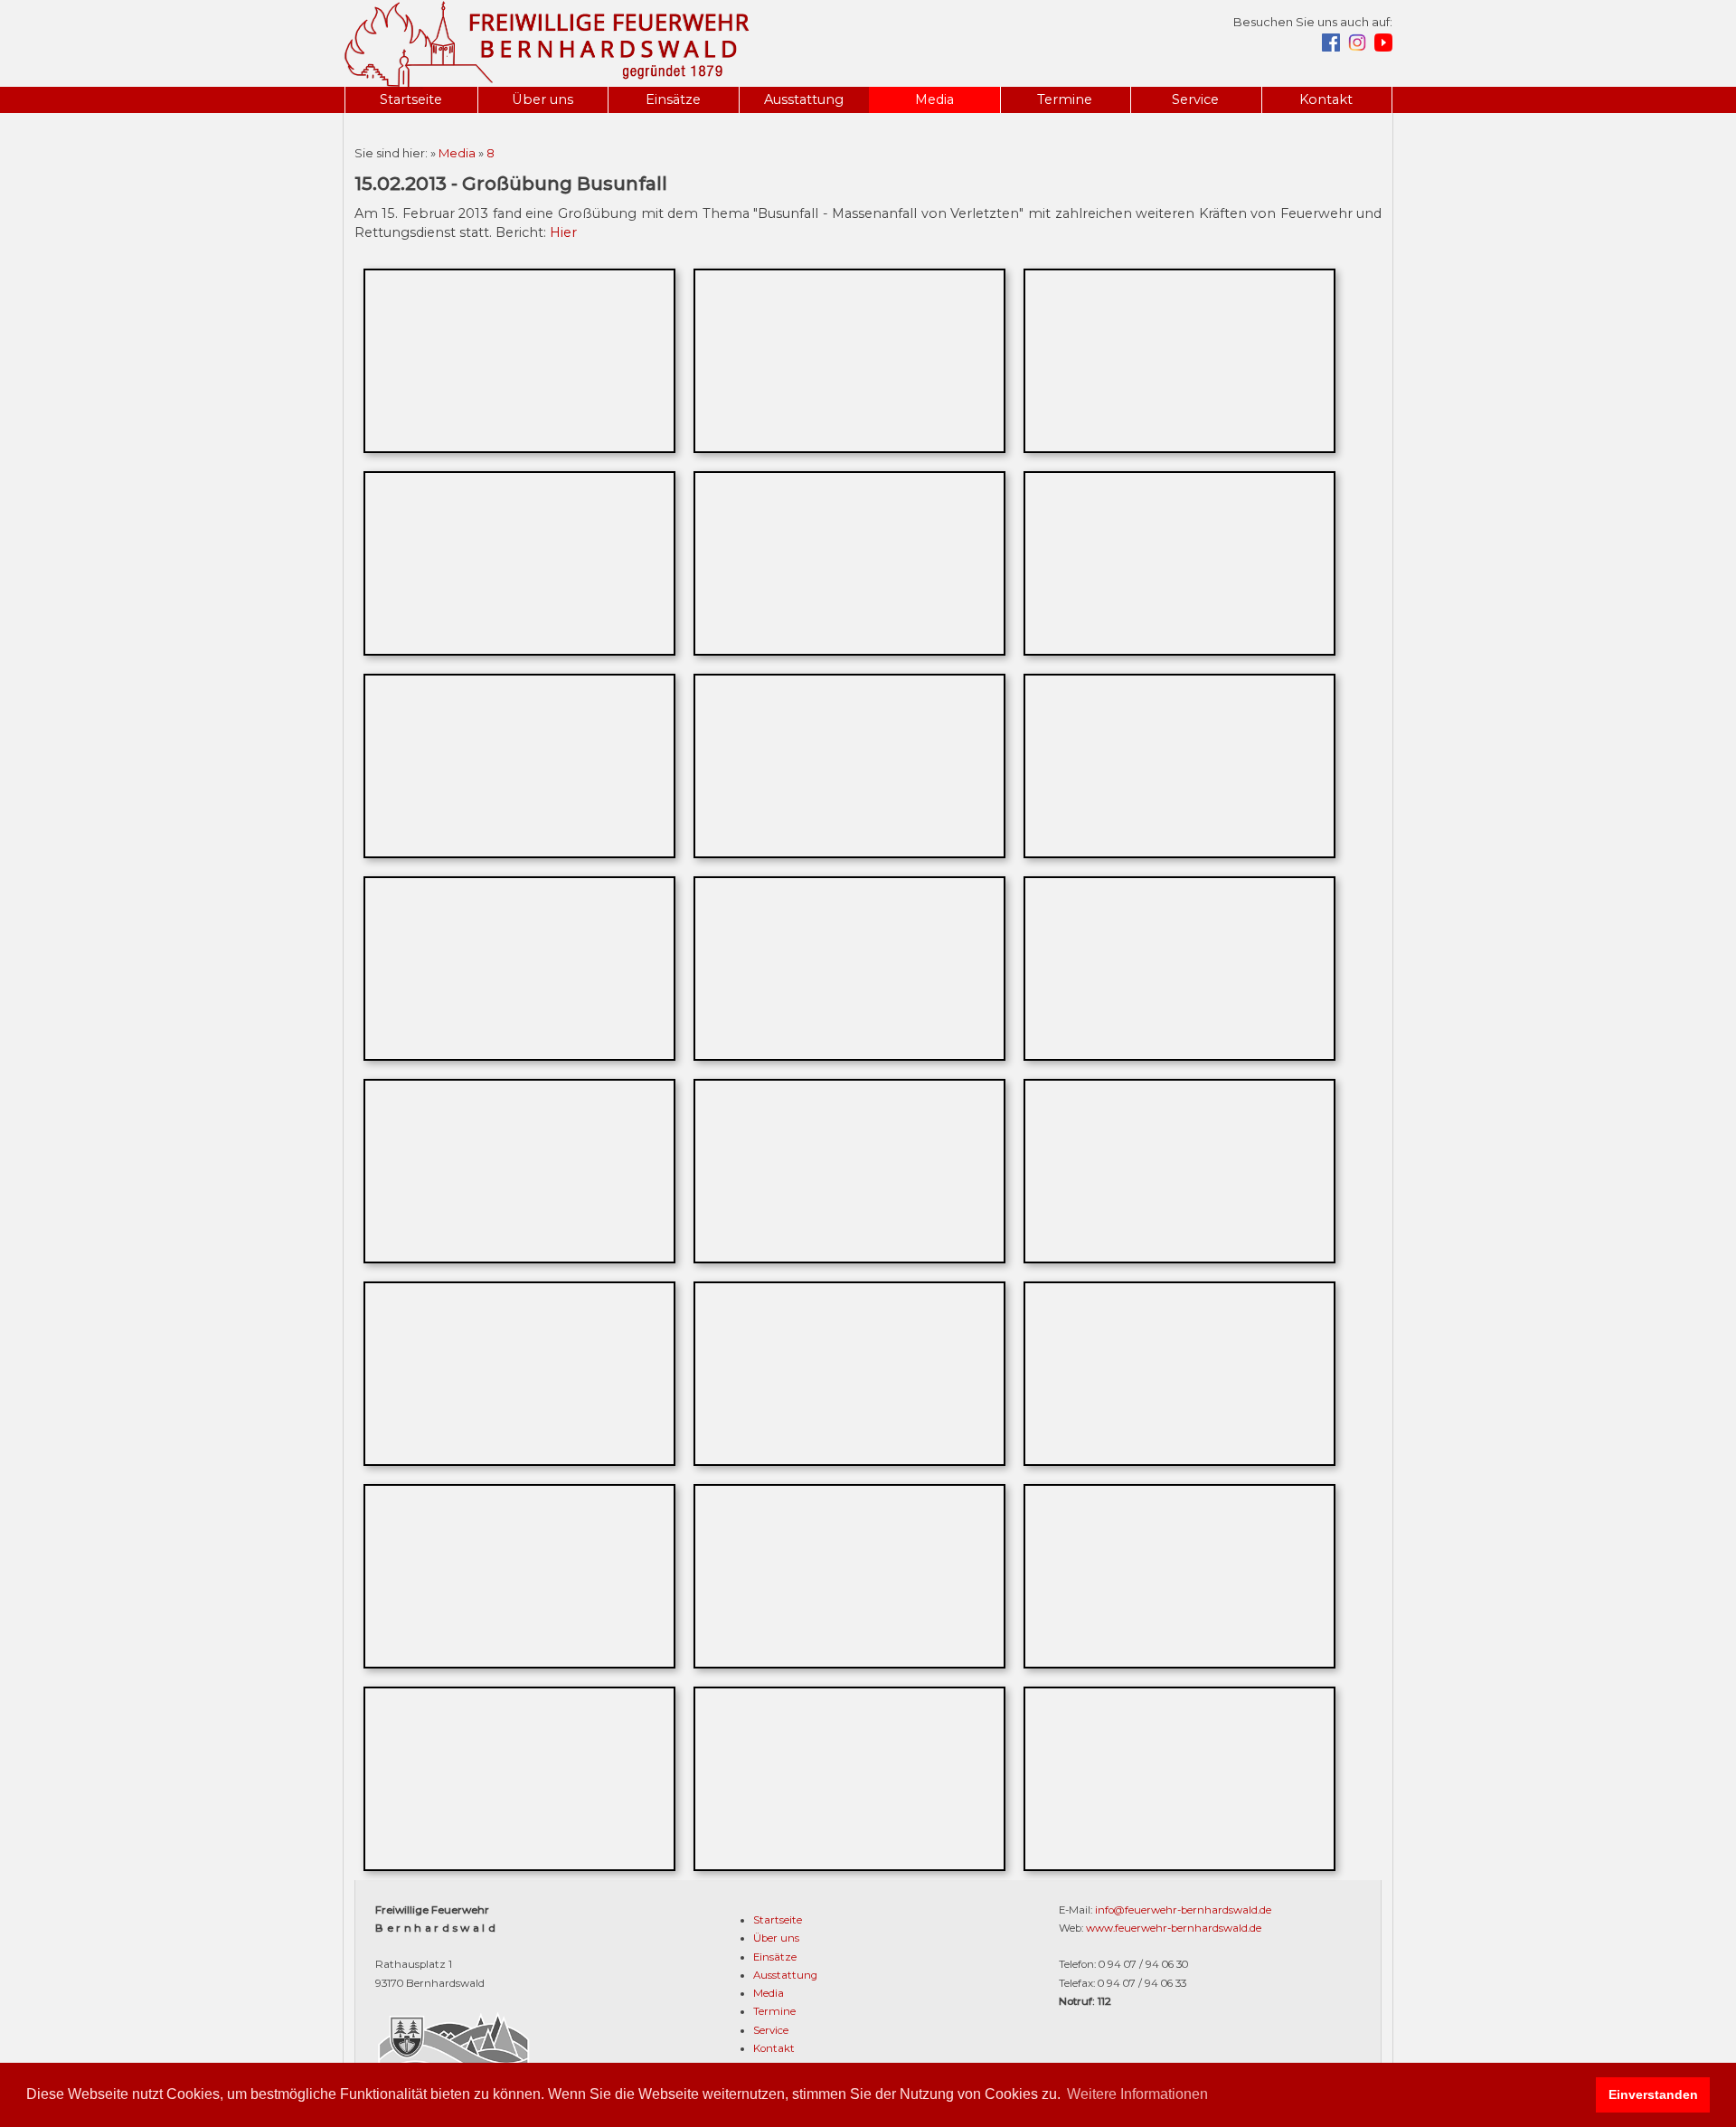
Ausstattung (804, 99)
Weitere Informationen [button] (1137, 2094)
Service (1195, 99)
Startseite (411, 99)
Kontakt (1326, 99)
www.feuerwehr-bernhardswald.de (1174, 1928)
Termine (1065, 99)
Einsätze (673, 99)
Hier (563, 232)
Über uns (542, 99)
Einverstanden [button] (1653, 2094)
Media (934, 99)
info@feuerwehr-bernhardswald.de (1183, 1910)
